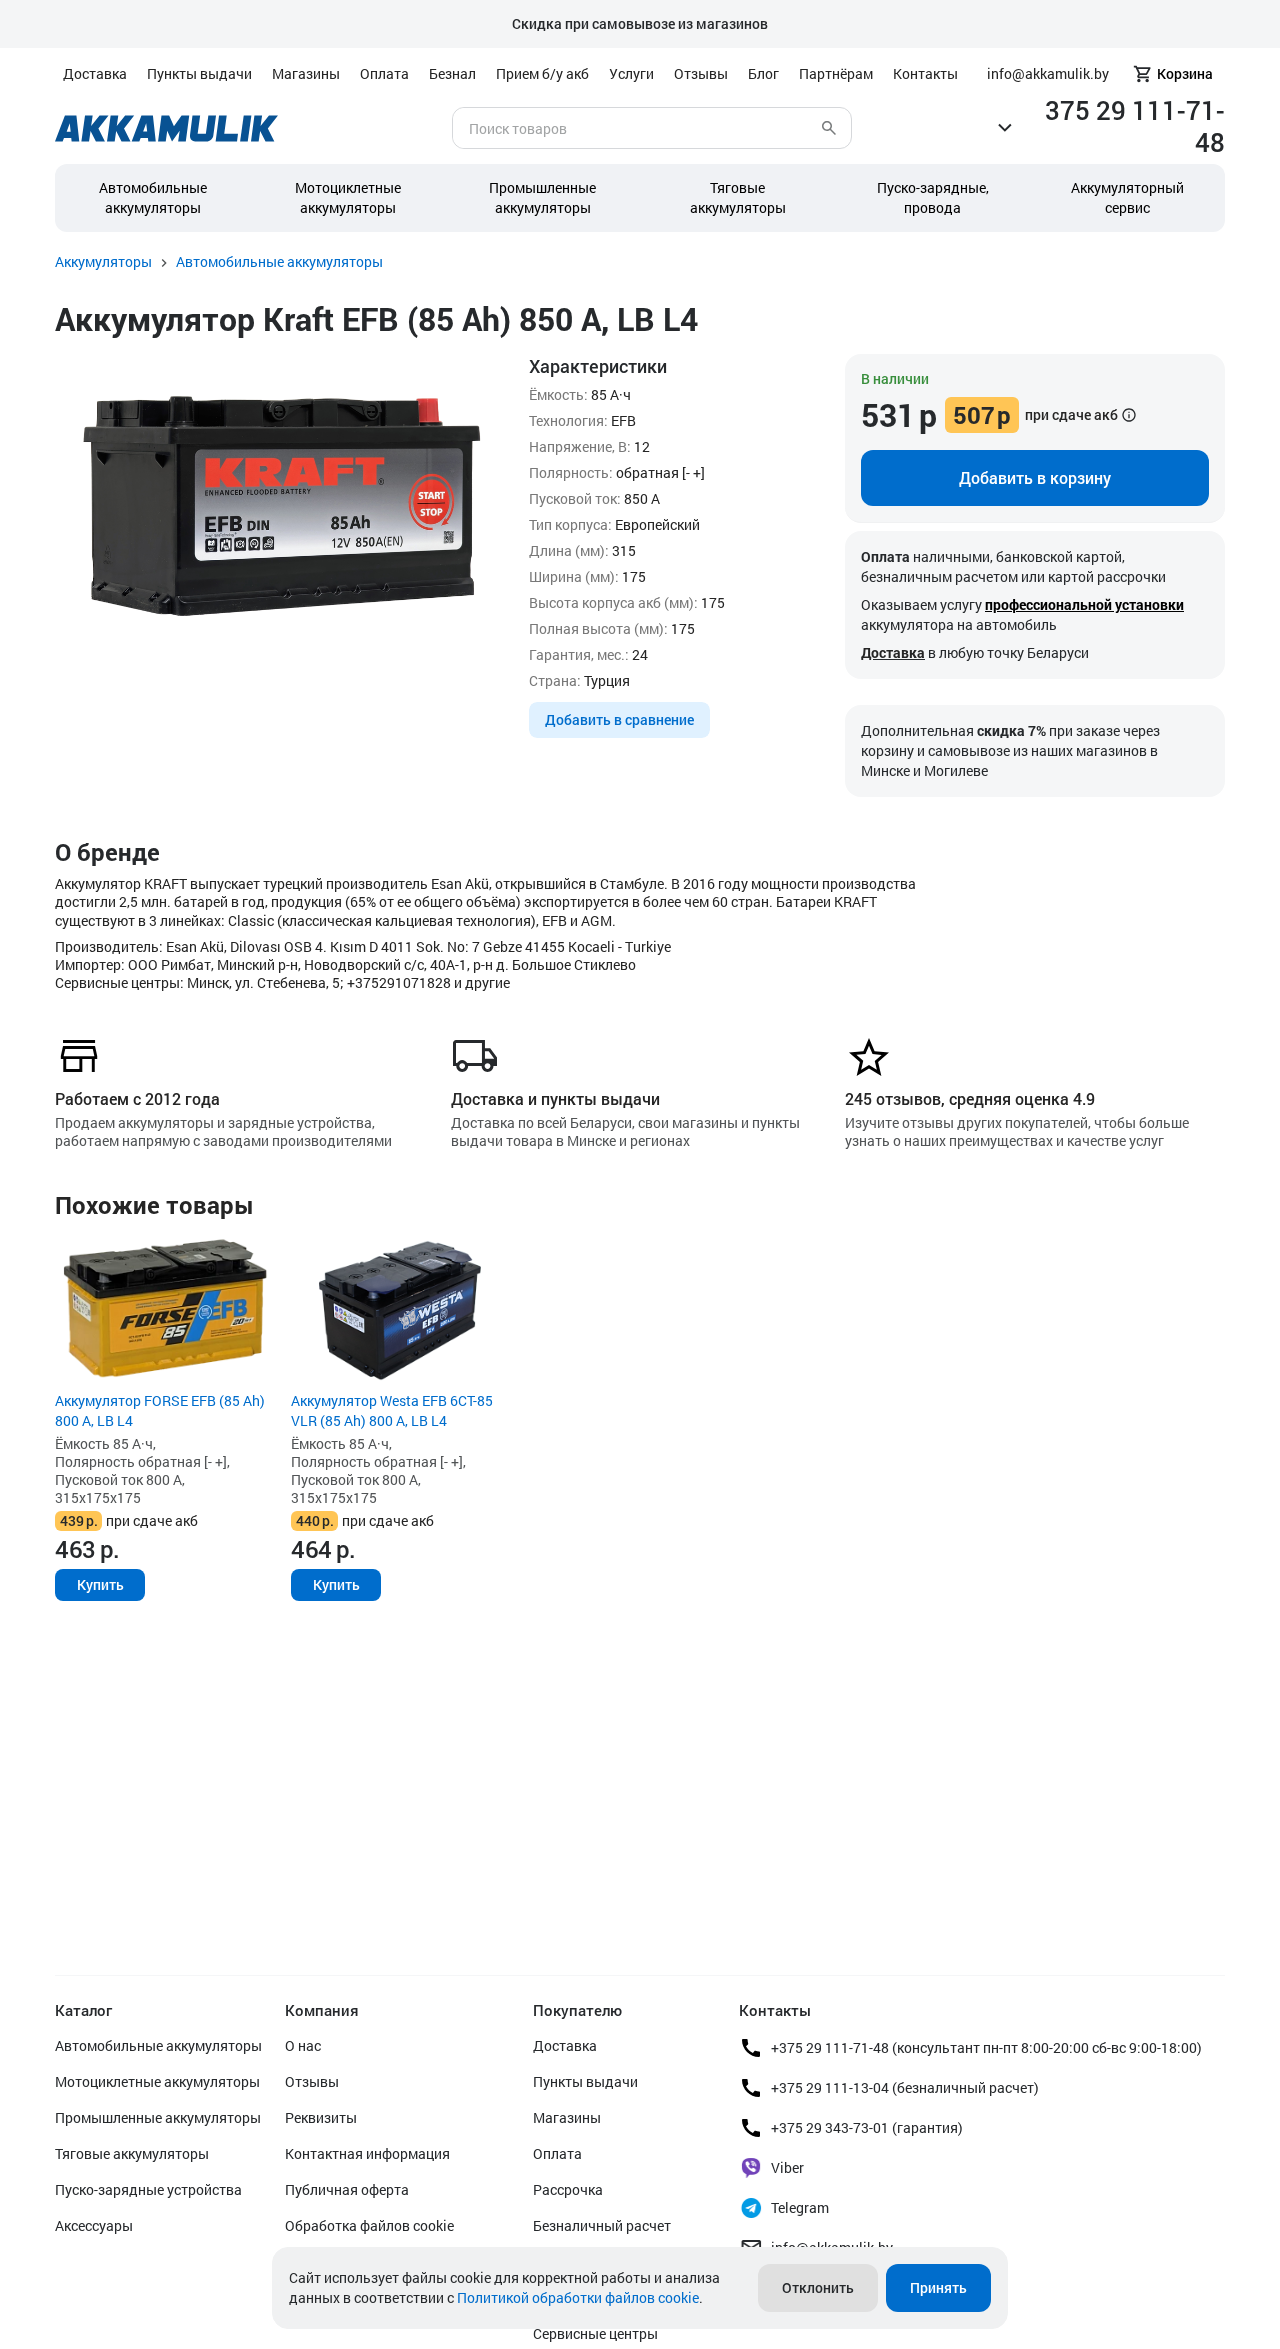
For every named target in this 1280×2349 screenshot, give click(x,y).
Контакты (925, 73)
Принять (938, 2287)
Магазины (306, 73)
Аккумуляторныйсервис (1127, 197)
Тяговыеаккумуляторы (738, 197)
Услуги (631, 73)
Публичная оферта (347, 2189)
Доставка (95, 73)
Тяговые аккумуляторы (132, 2153)
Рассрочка (568, 2189)
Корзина (1185, 73)
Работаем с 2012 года (137, 1098)
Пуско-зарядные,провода (933, 197)
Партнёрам (836, 73)
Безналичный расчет (602, 2225)
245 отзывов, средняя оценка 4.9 (970, 1098)
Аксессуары (94, 2225)
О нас (303, 2045)
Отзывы (701, 73)
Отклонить (818, 2287)
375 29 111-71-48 (1135, 126)
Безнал (452, 73)
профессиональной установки (1084, 604)
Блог (763, 73)
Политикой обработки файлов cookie (578, 2297)
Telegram (800, 2207)
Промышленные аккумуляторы (542, 197)
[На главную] (166, 128)
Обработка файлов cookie (369, 2225)
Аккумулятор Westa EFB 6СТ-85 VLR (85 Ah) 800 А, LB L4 (392, 1410)
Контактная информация (367, 2153)
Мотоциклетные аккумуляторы (348, 197)
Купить (100, 1584)
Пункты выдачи (199, 73)
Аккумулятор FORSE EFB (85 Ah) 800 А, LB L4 (160, 1410)
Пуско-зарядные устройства (148, 2189)
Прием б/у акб (542, 73)
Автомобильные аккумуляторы (153, 197)
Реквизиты (321, 2117)
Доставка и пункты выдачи (555, 1098)
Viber (787, 2167)
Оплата (384, 73)
